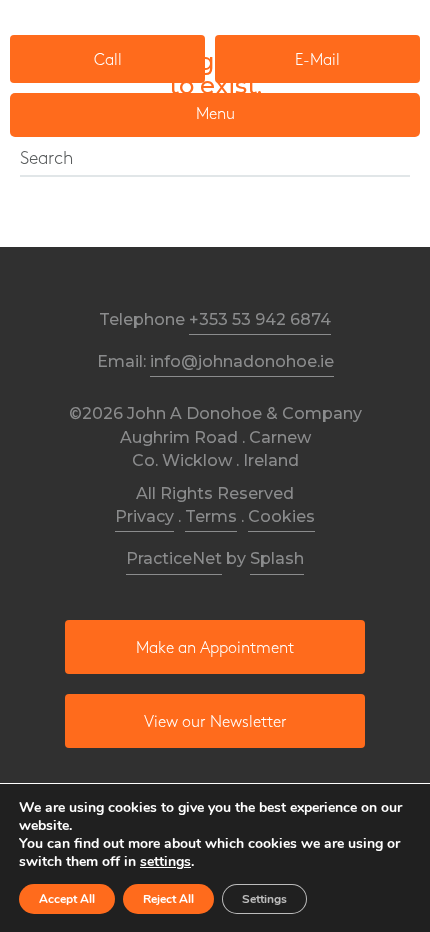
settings (165, 862)
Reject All (168, 899)
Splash (277, 558)
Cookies (281, 516)
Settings (264, 899)
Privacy (144, 516)
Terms (211, 516)
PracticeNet (174, 558)
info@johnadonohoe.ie (242, 361)
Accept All (67, 899)
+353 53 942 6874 (260, 319)
